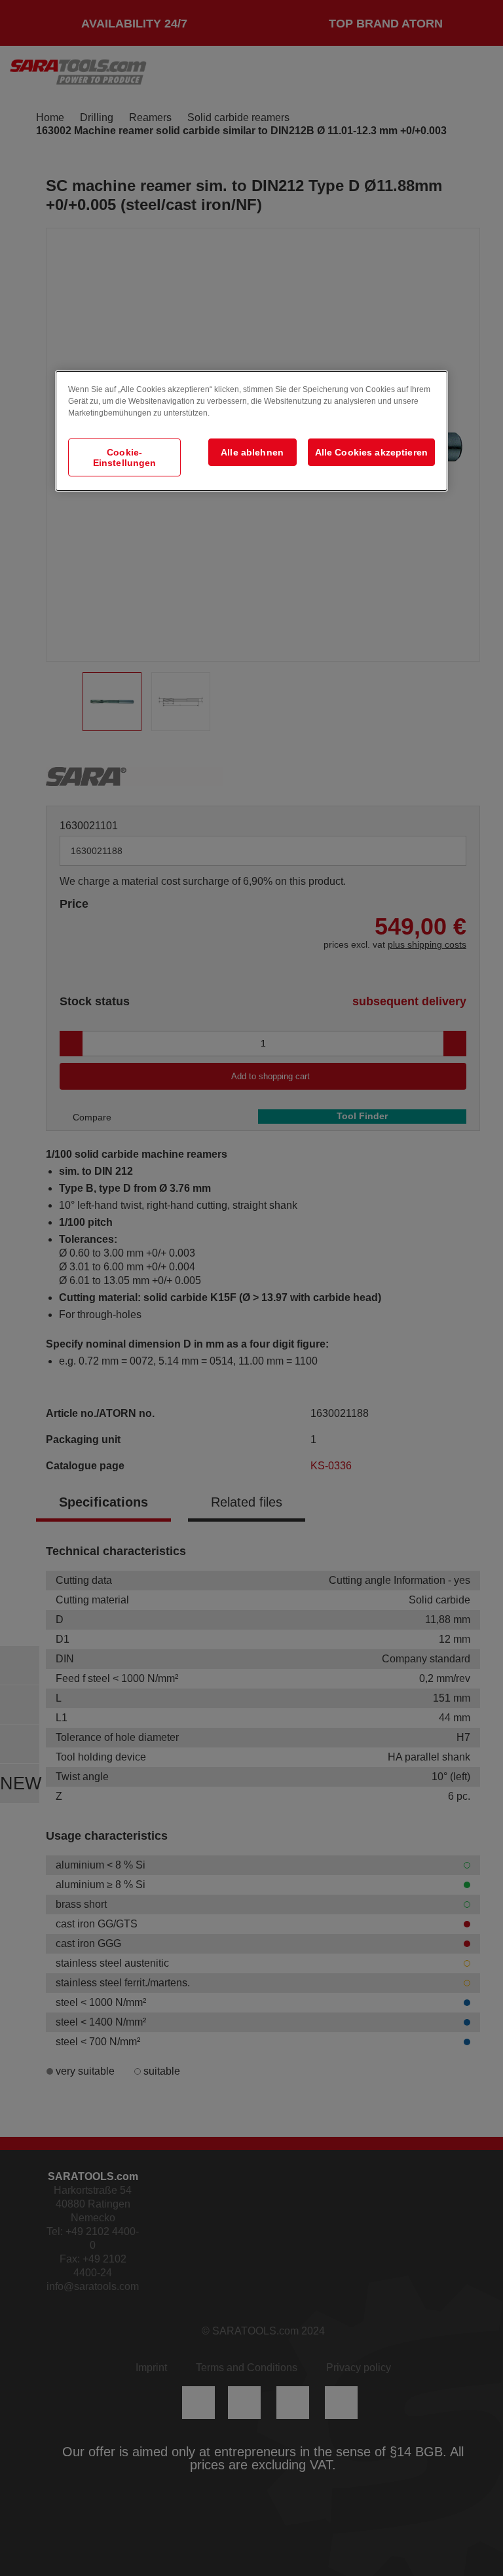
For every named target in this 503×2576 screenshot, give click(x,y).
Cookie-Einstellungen (125, 457)
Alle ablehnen (252, 452)
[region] (251, 431)
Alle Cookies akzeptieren (371, 452)
